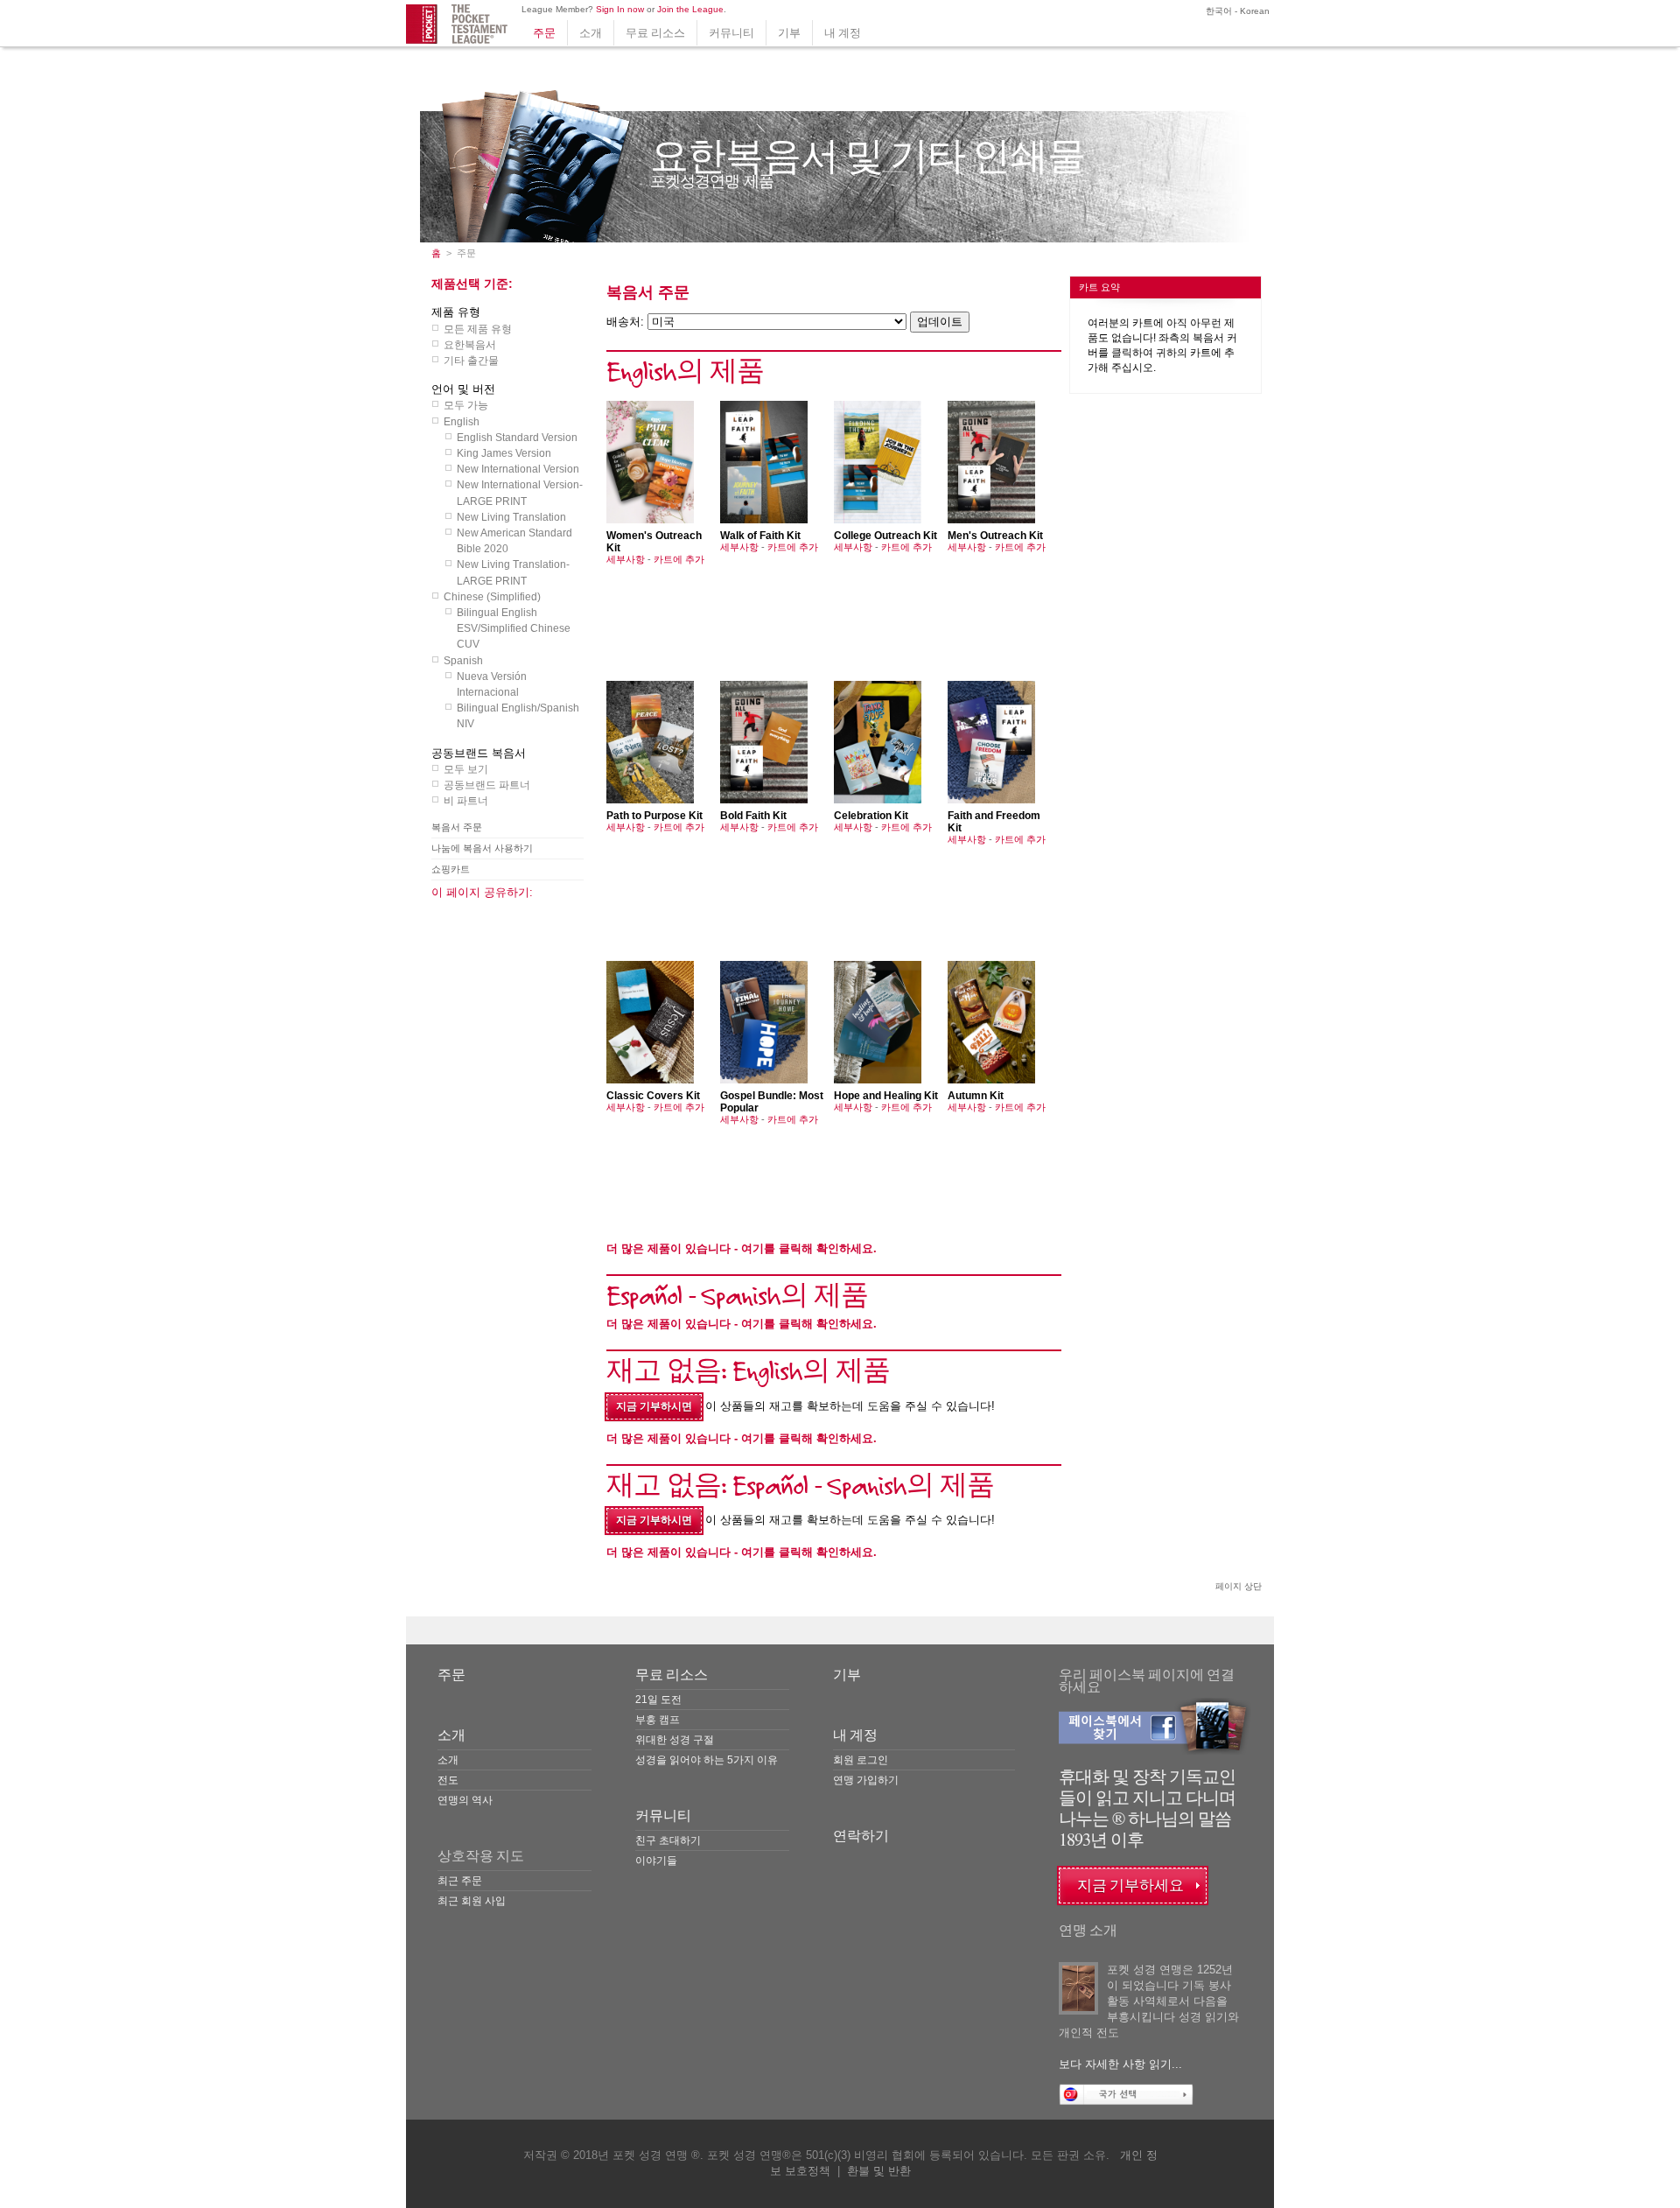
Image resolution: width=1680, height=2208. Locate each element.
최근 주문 (460, 1881)
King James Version (504, 453)
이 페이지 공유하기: (482, 892)
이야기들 (656, 1861)
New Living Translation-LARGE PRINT (513, 572)
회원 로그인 (861, 1760)
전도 (448, 1780)
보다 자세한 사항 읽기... (1120, 2064)
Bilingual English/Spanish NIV (518, 716)
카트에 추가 (679, 559)
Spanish (463, 661)
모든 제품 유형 (478, 329)
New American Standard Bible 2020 (514, 541)
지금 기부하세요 (1130, 1886)
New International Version (518, 469)
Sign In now (620, 9)
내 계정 (843, 33)
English (462, 422)
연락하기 (861, 1836)
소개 (591, 33)
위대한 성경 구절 (675, 1740)
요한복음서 (470, 345)
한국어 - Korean (1236, 11)
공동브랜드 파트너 (487, 785)
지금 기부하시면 (654, 1406)
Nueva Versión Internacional (492, 684)
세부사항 (626, 559)
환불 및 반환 (879, 2171)
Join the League (690, 9)
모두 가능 (466, 405)
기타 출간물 (471, 361)
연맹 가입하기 (866, 1780)
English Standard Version (517, 438)
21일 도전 (658, 1700)
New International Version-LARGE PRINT (520, 493)
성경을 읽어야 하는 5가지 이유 (707, 1760)
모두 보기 (466, 769)
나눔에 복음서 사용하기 (482, 848)
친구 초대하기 (668, 1840)
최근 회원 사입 (472, 1901)
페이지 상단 (1239, 1586)
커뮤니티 (731, 33)
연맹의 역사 (465, 1800)
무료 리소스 (655, 33)
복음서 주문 (457, 827)
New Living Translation (511, 517)
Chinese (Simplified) (492, 597)
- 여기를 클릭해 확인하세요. (742, 1248)
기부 (789, 33)
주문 (544, 33)
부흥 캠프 (658, 1720)
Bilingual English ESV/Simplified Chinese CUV (514, 628)
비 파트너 (466, 801)
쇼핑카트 (451, 869)
